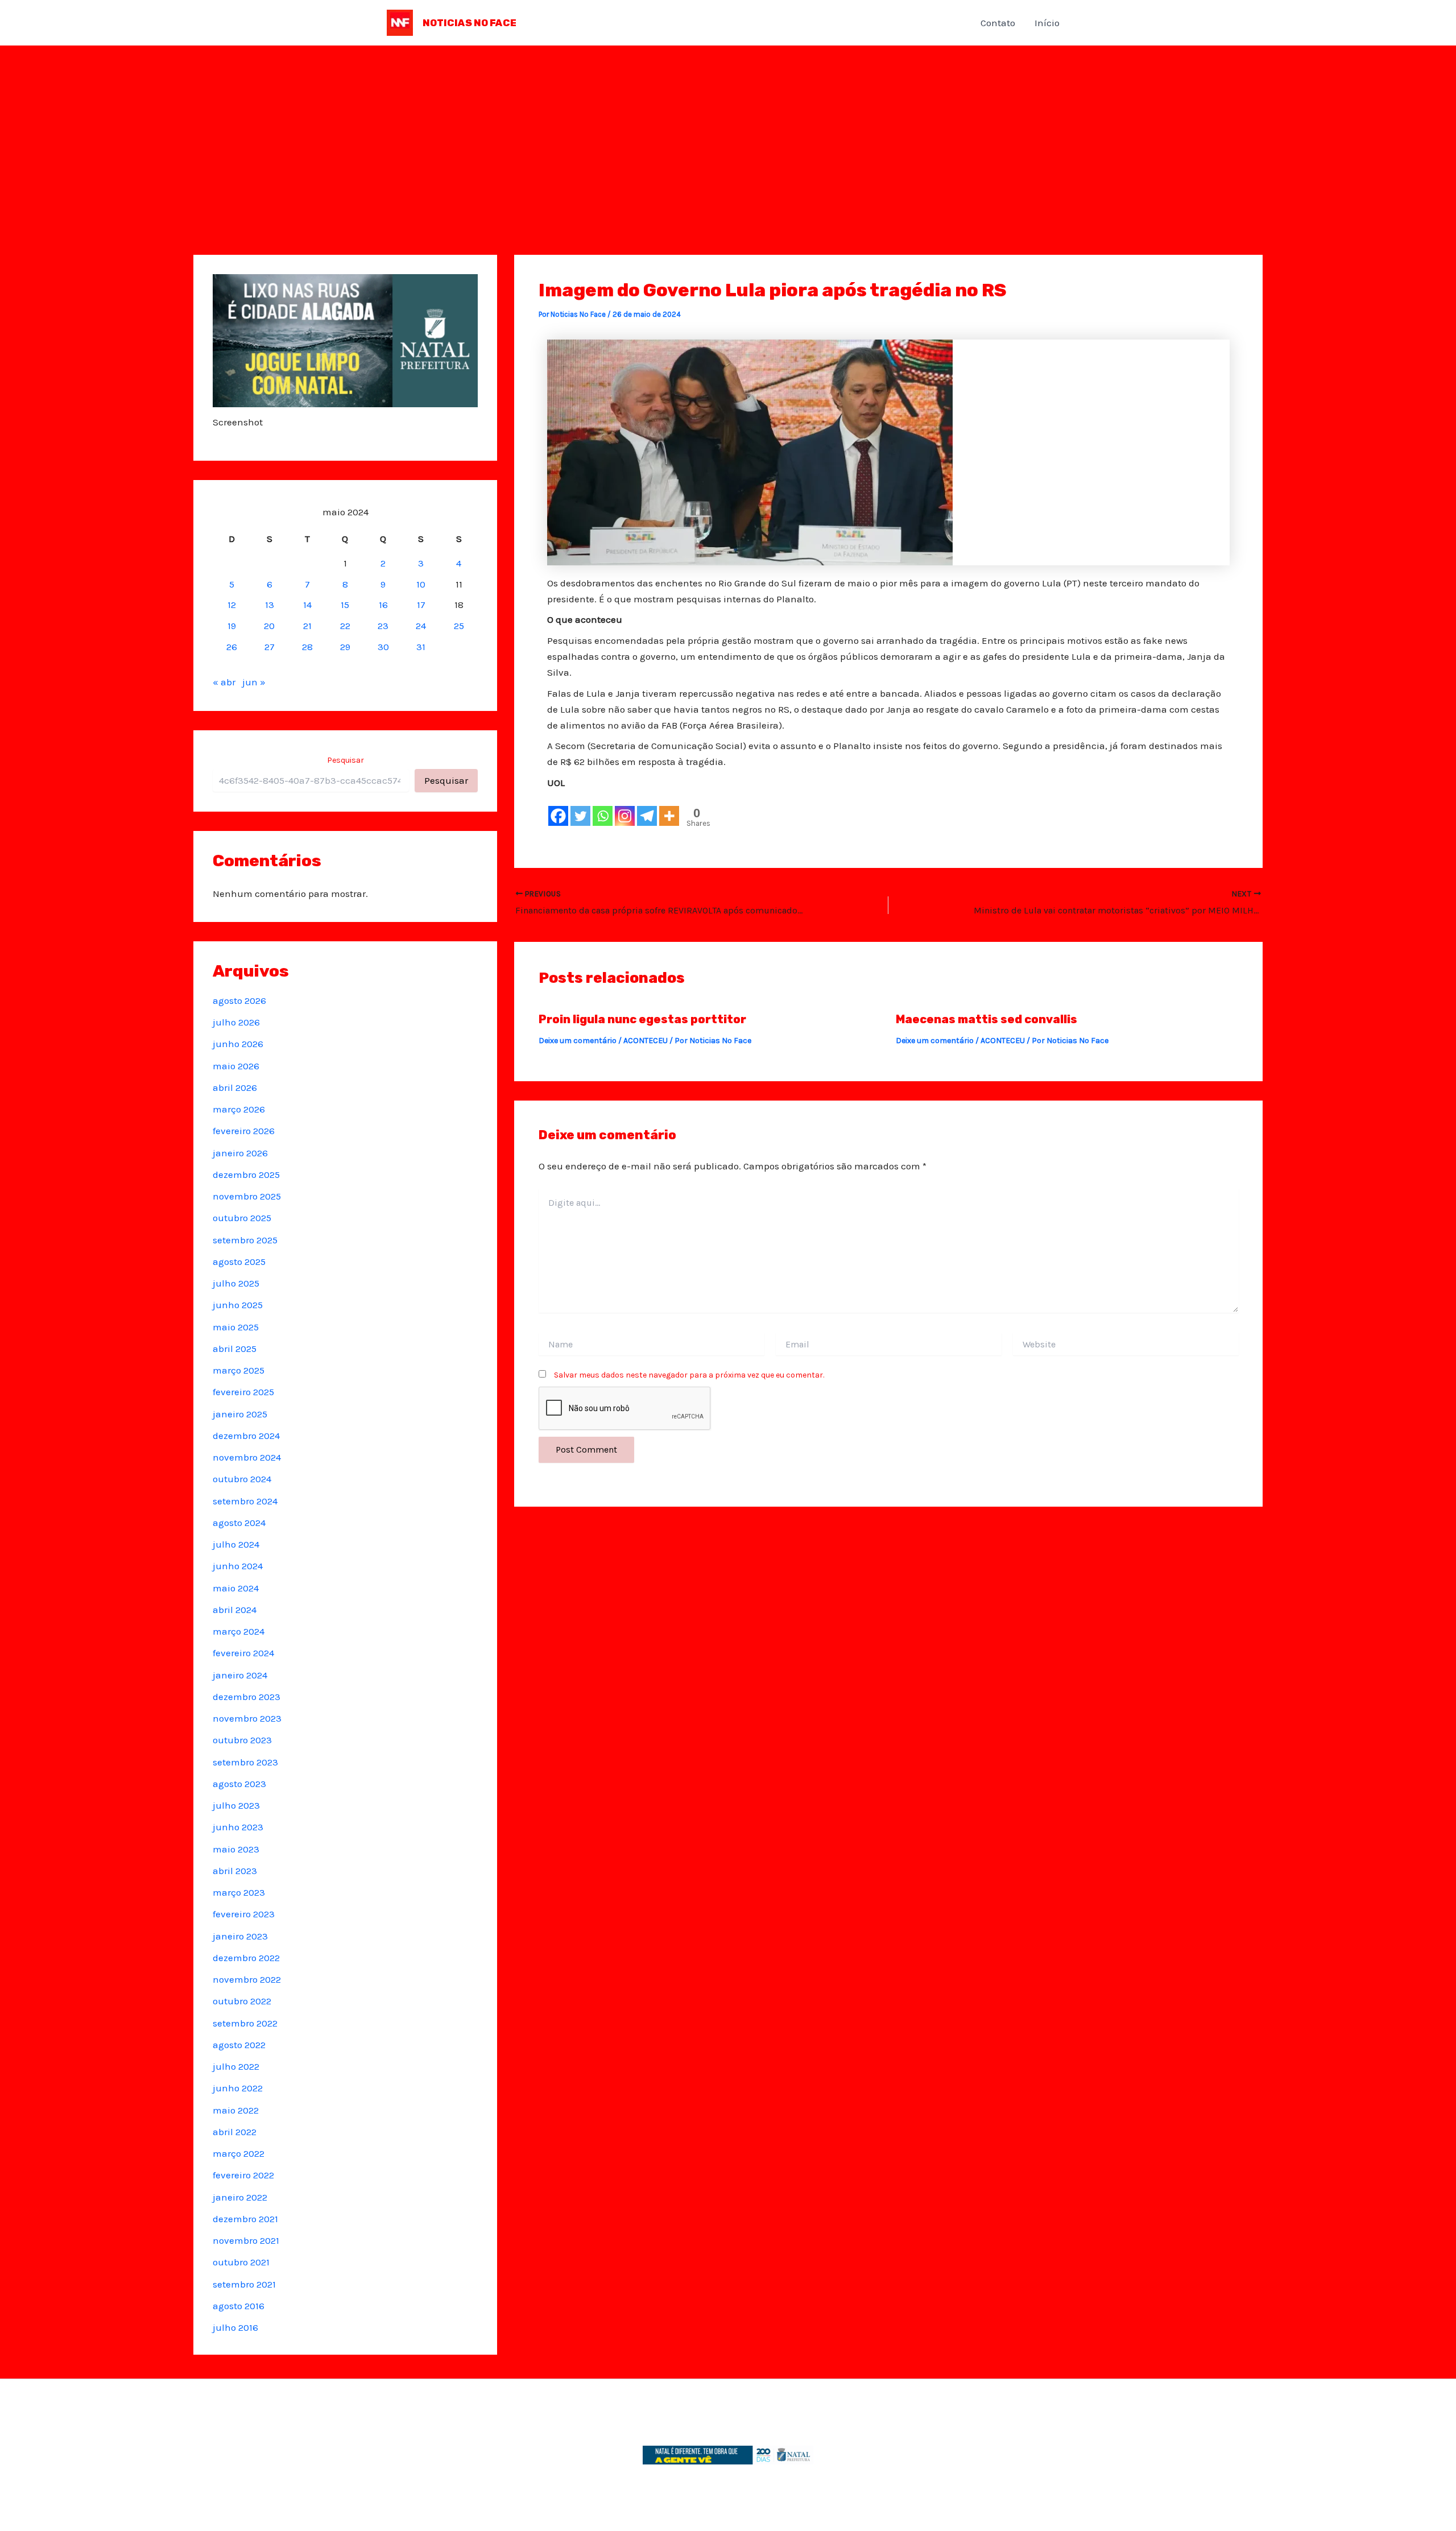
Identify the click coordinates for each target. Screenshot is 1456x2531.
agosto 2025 (239, 1262)
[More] (669, 816)
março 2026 (239, 1109)
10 (421, 584)
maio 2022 (236, 2110)
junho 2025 (238, 1305)
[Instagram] (625, 816)
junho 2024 (238, 1566)
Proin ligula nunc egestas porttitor (642, 1019)
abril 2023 (235, 1871)
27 (270, 647)
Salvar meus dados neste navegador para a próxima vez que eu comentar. (689, 1375)
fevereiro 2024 (243, 1653)
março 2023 (239, 1892)
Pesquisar (346, 760)
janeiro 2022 (240, 2197)
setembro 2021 (244, 2284)
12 (232, 605)
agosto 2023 (239, 1784)
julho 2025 (236, 1283)
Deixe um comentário (578, 1041)
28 (307, 647)
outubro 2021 (241, 2262)
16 (383, 605)
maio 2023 (236, 1849)
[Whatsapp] (603, 816)
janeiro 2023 (240, 1936)
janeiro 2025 (240, 1414)
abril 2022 (235, 2132)
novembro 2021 (246, 2240)
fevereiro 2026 (244, 1131)
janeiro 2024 (240, 1675)
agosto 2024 (239, 1523)
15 (345, 605)
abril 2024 (235, 1610)
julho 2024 (236, 1544)
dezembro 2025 (246, 1174)
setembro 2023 (245, 1762)
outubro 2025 (242, 1218)
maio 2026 (236, 1066)
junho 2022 (238, 2088)
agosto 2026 (239, 1000)
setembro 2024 (245, 1501)
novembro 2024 (247, 1457)
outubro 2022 (242, 2001)
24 (421, 626)
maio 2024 (236, 1588)
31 (421, 647)
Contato (998, 23)
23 (383, 626)
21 (307, 626)
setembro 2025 (245, 1240)
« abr (224, 682)
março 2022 (239, 2153)
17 (421, 605)
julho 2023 (236, 1805)
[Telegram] (647, 816)
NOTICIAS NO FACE (470, 23)
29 (345, 647)
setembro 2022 (245, 2023)
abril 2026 (235, 1087)
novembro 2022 (247, 1979)
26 (232, 647)
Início (1047, 23)
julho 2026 (236, 1022)
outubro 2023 (242, 1740)
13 (270, 605)
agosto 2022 (239, 2045)
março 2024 (239, 1631)
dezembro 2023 (247, 1697)
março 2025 (239, 1370)
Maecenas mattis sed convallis (986, 1019)
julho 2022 (236, 2066)
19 (232, 626)
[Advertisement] (728, 131)
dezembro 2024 (246, 1436)
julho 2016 (235, 2327)
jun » (254, 682)
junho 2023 (238, 1827)
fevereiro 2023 (244, 1914)
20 (269, 626)
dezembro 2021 (245, 2219)
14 (307, 605)
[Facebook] (558, 816)
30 (383, 647)
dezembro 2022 (246, 1958)
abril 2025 (235, 1349)
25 (459, 626)
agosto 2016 (239, 2306)
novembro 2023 (247, 1718)
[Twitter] (580, 816)
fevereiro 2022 (243, 2175)
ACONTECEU (646, 1041)
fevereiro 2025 (243, 1392)
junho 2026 (238, 1044)
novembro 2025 (247, 1196)
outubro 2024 (242, 1479)
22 (345, 626)
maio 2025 (236, 1327)
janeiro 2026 (240, 1153)
